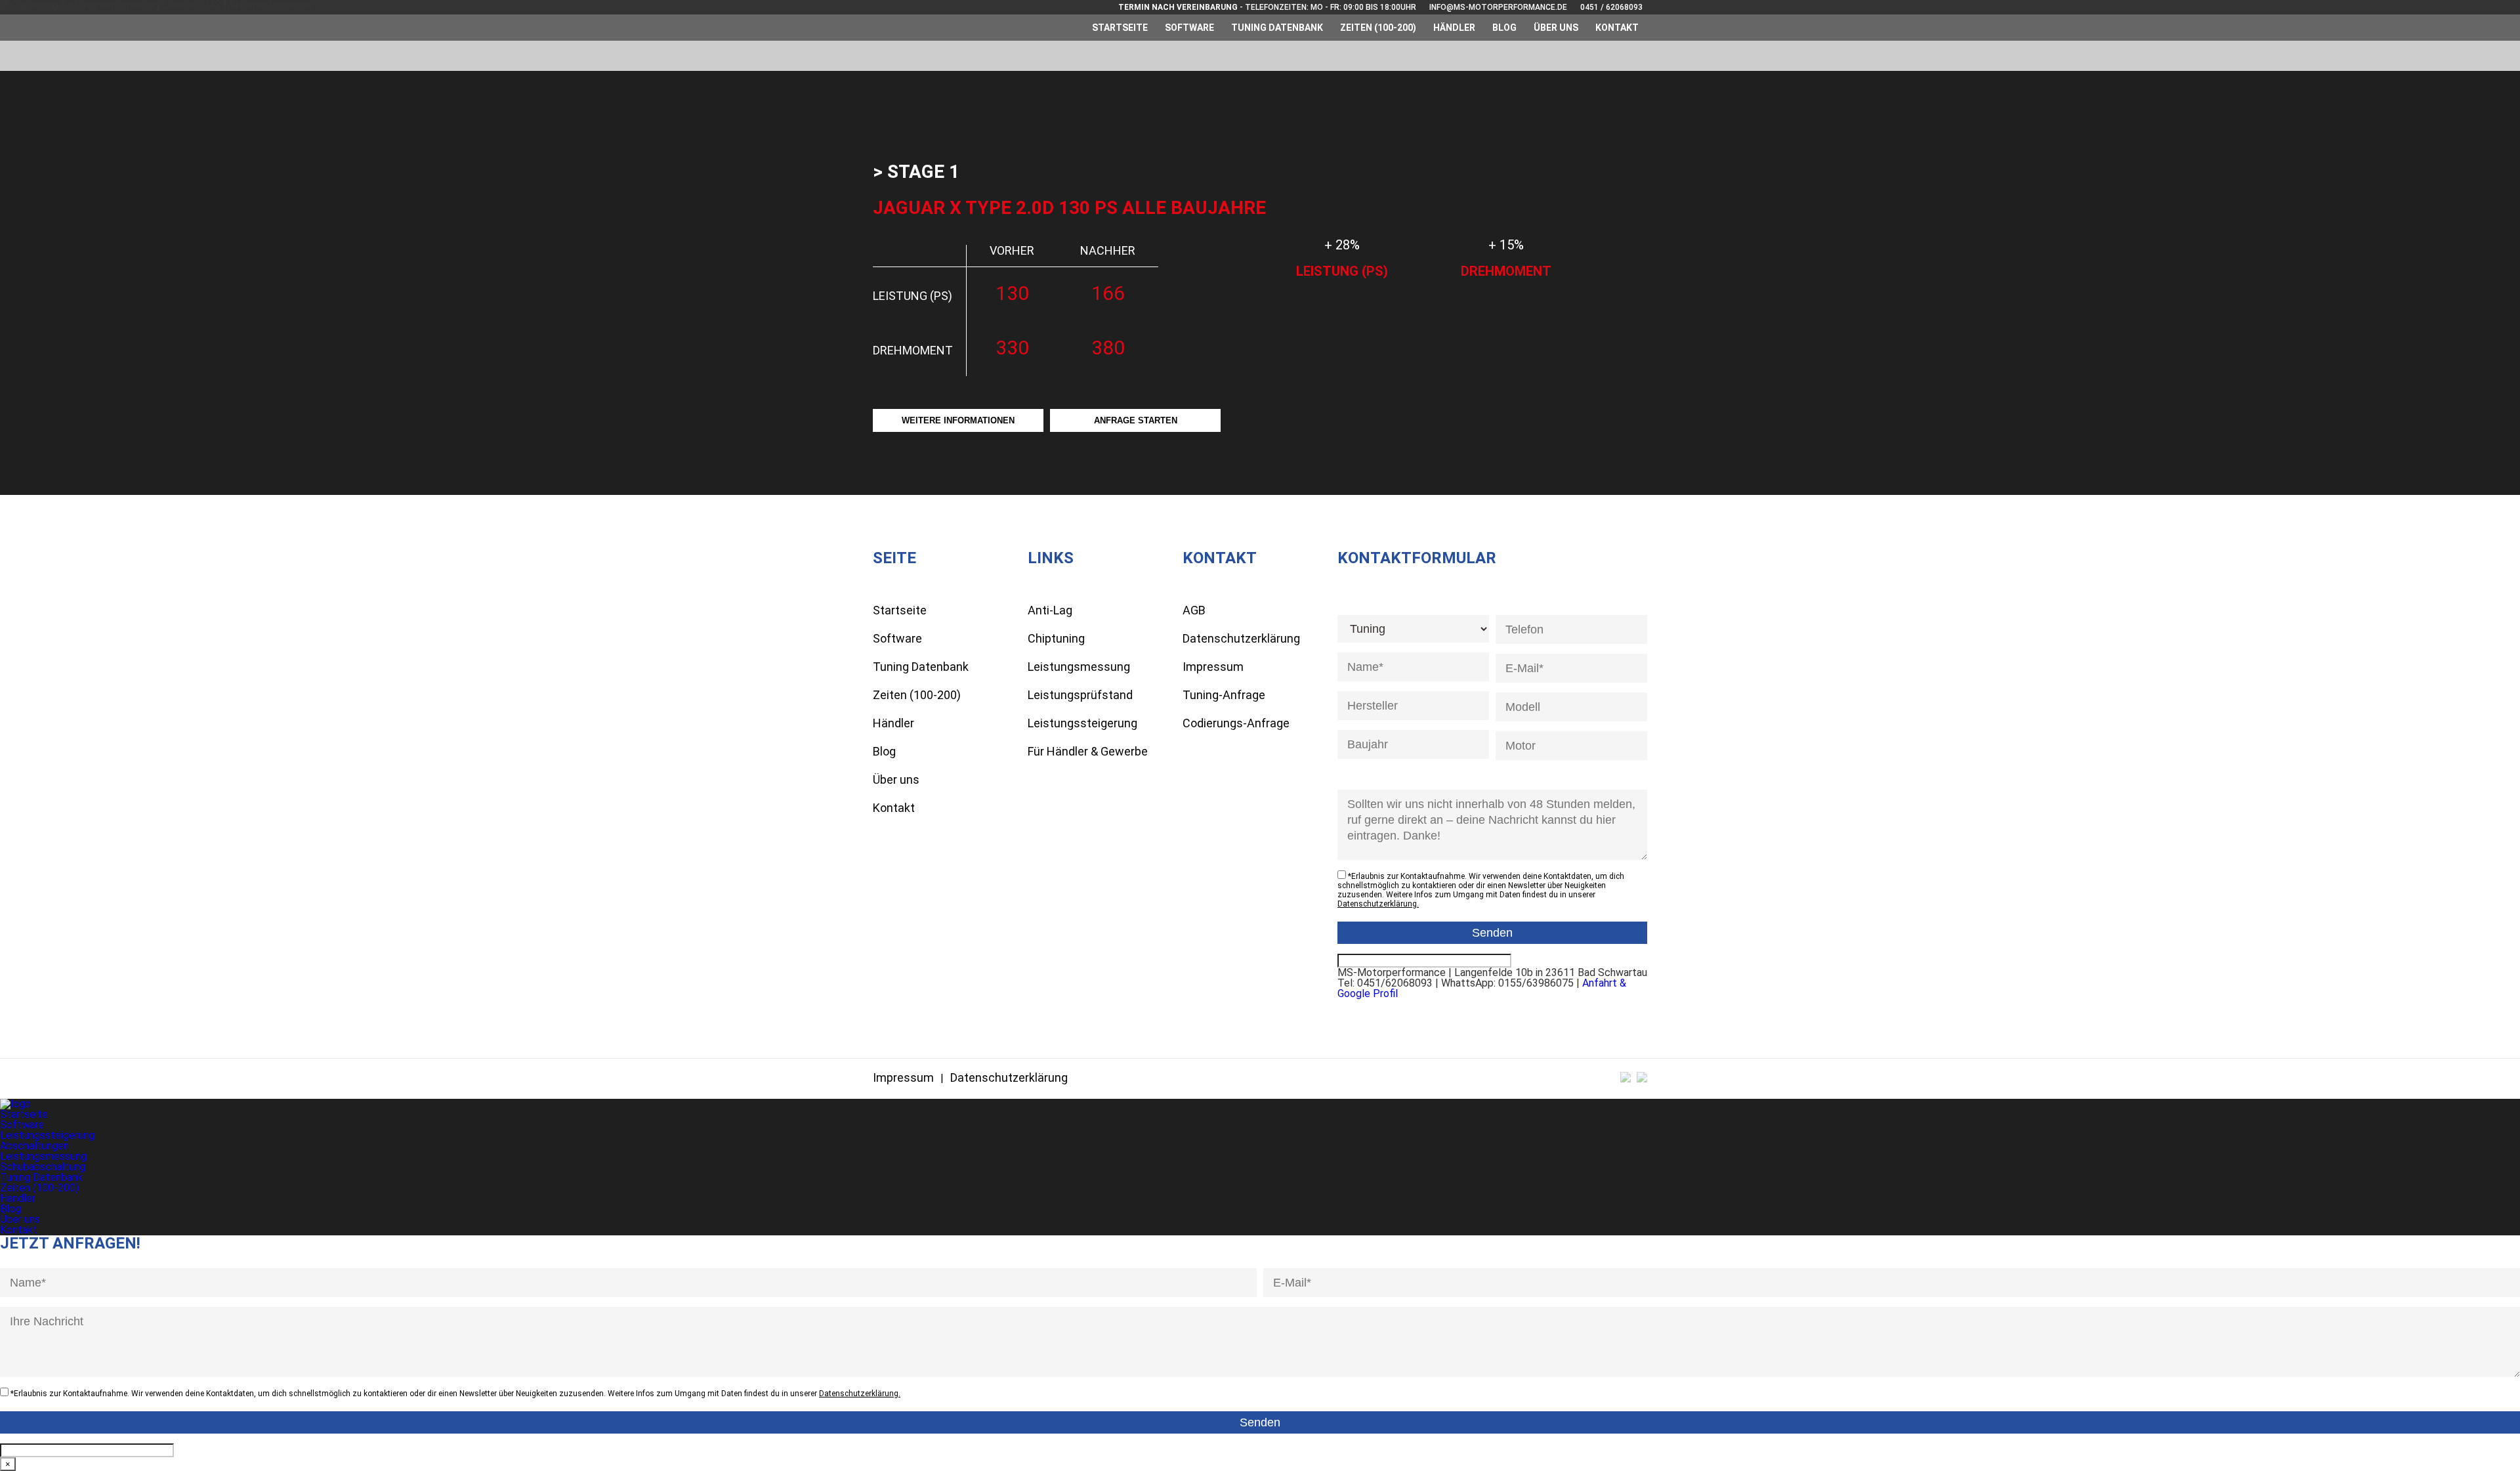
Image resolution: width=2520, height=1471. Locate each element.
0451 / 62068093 (1611, 7)
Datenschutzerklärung (1241, 638)
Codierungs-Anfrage (1236, 723)
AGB (1194, 610)
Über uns (1556, 28)
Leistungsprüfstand (1080, 695)
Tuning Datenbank (1277, 28)
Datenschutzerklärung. (1378, 904)
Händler (1454, 28)
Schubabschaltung (43, 1167)
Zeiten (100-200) (1378, 28)
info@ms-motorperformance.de (1498, 7)
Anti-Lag (1050, 610)
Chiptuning (1056, 638)
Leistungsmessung (1079, 667)
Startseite (1120, 28)
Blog (1504, 28)
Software (1189, 28)
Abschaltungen (34, 1146)
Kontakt (1617, 28)
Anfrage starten (1136, 420)
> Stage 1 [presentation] (916, 172)
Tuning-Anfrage (1224, 695)
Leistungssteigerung (1082, 723)
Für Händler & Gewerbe (1088, 751)
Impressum (1213, 667)
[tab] (916, 172)
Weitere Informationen (958, 420)
